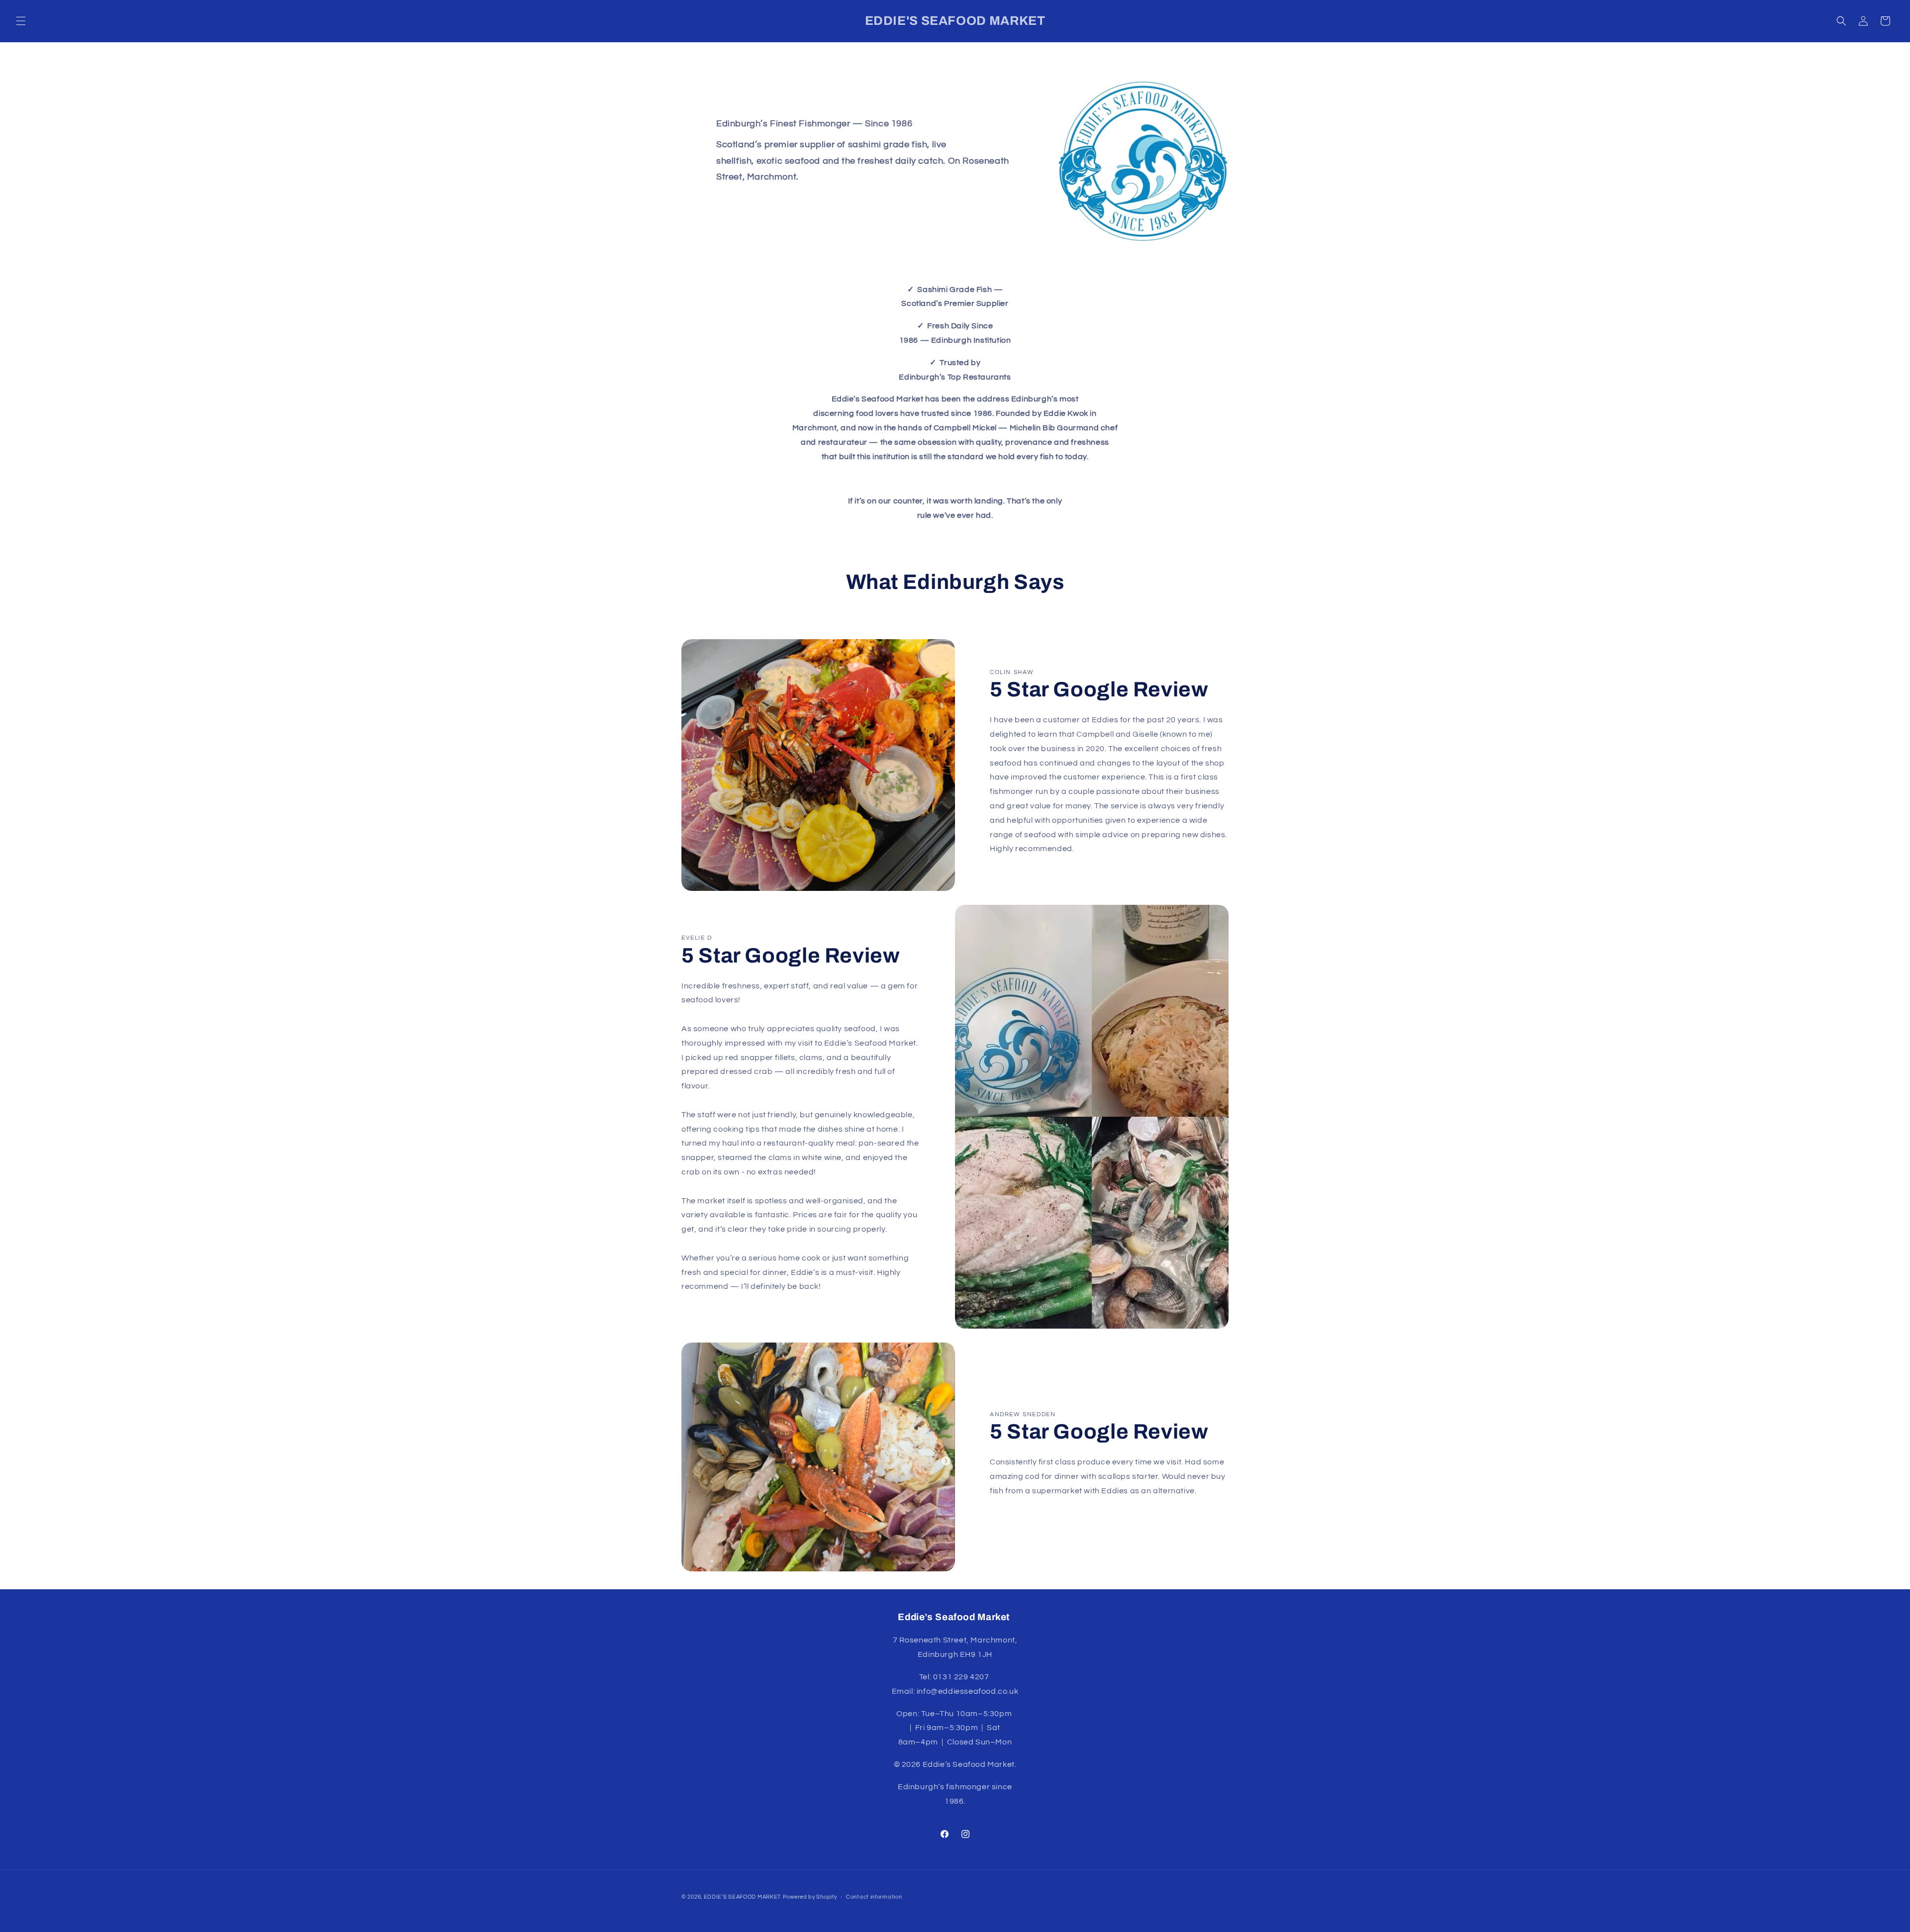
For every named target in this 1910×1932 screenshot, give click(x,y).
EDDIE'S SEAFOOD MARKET (742, 1897)
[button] (21, 21)
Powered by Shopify (810, 1897)
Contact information (874, 1896)
